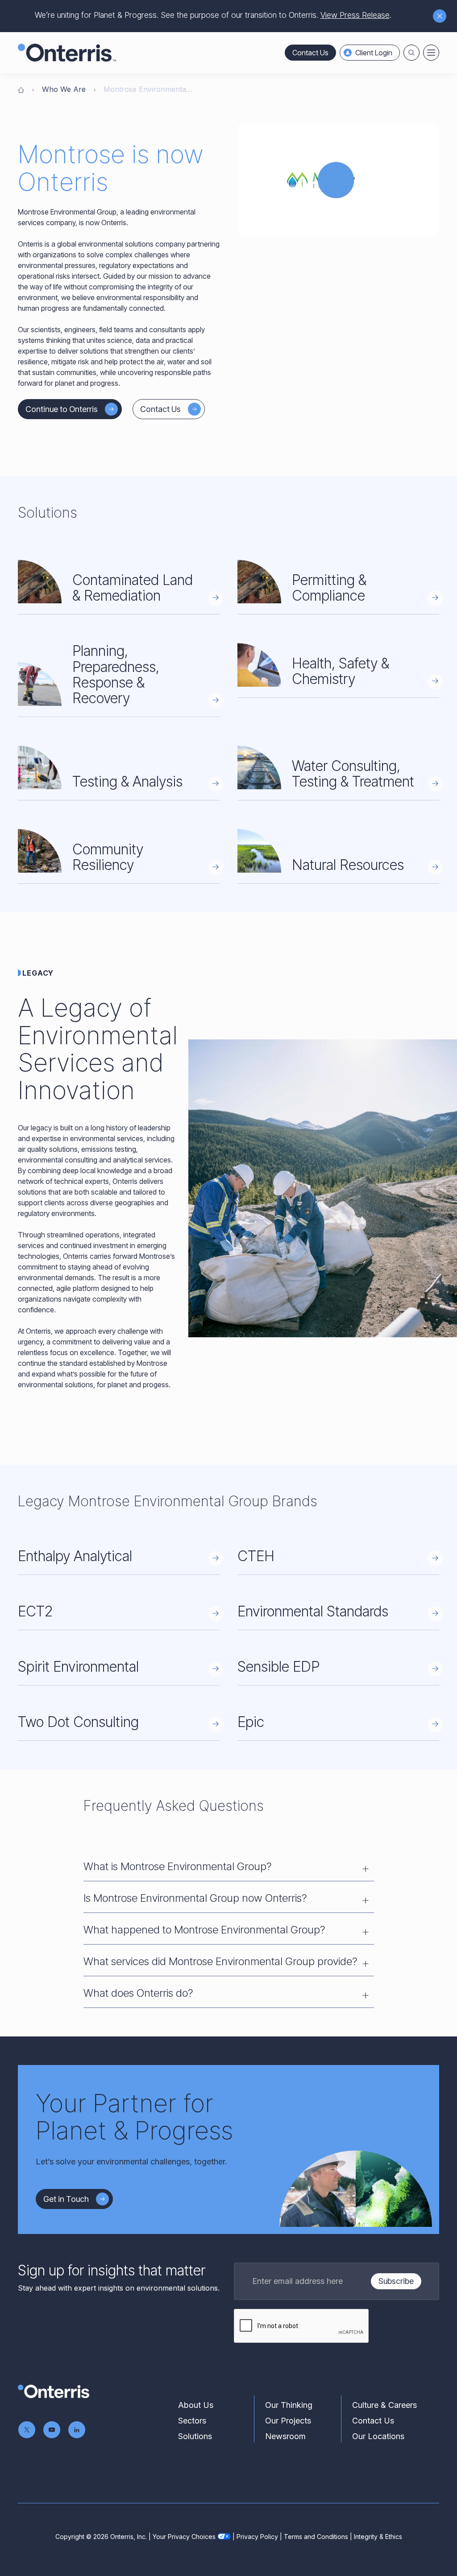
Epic (251, 1722)
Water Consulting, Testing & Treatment (353, 774)
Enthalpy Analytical (75, 1556)
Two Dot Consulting (78, 1722)
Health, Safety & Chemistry (341, 671)
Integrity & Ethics (378, 2537)
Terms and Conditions (316, 2537)
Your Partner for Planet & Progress (134, 2117)
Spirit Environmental (78, 1667)
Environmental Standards (313, 1611)
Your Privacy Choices (184, 2537)
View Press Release (355, 15)
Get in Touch (66, 2199)
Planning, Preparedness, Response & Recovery (116, 674)
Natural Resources (348, 865)
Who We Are (64, 89)
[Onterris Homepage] (21, 89)
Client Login (374, 53)
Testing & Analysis (127, 781)
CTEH (256, 1556)
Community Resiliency (108, 857)
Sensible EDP (278, 1667)
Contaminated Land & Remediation (133, 588)
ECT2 (35, 1611)
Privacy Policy (257, 2537)
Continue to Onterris (62, 409)
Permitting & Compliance (329, 588)
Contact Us (310, 53)
